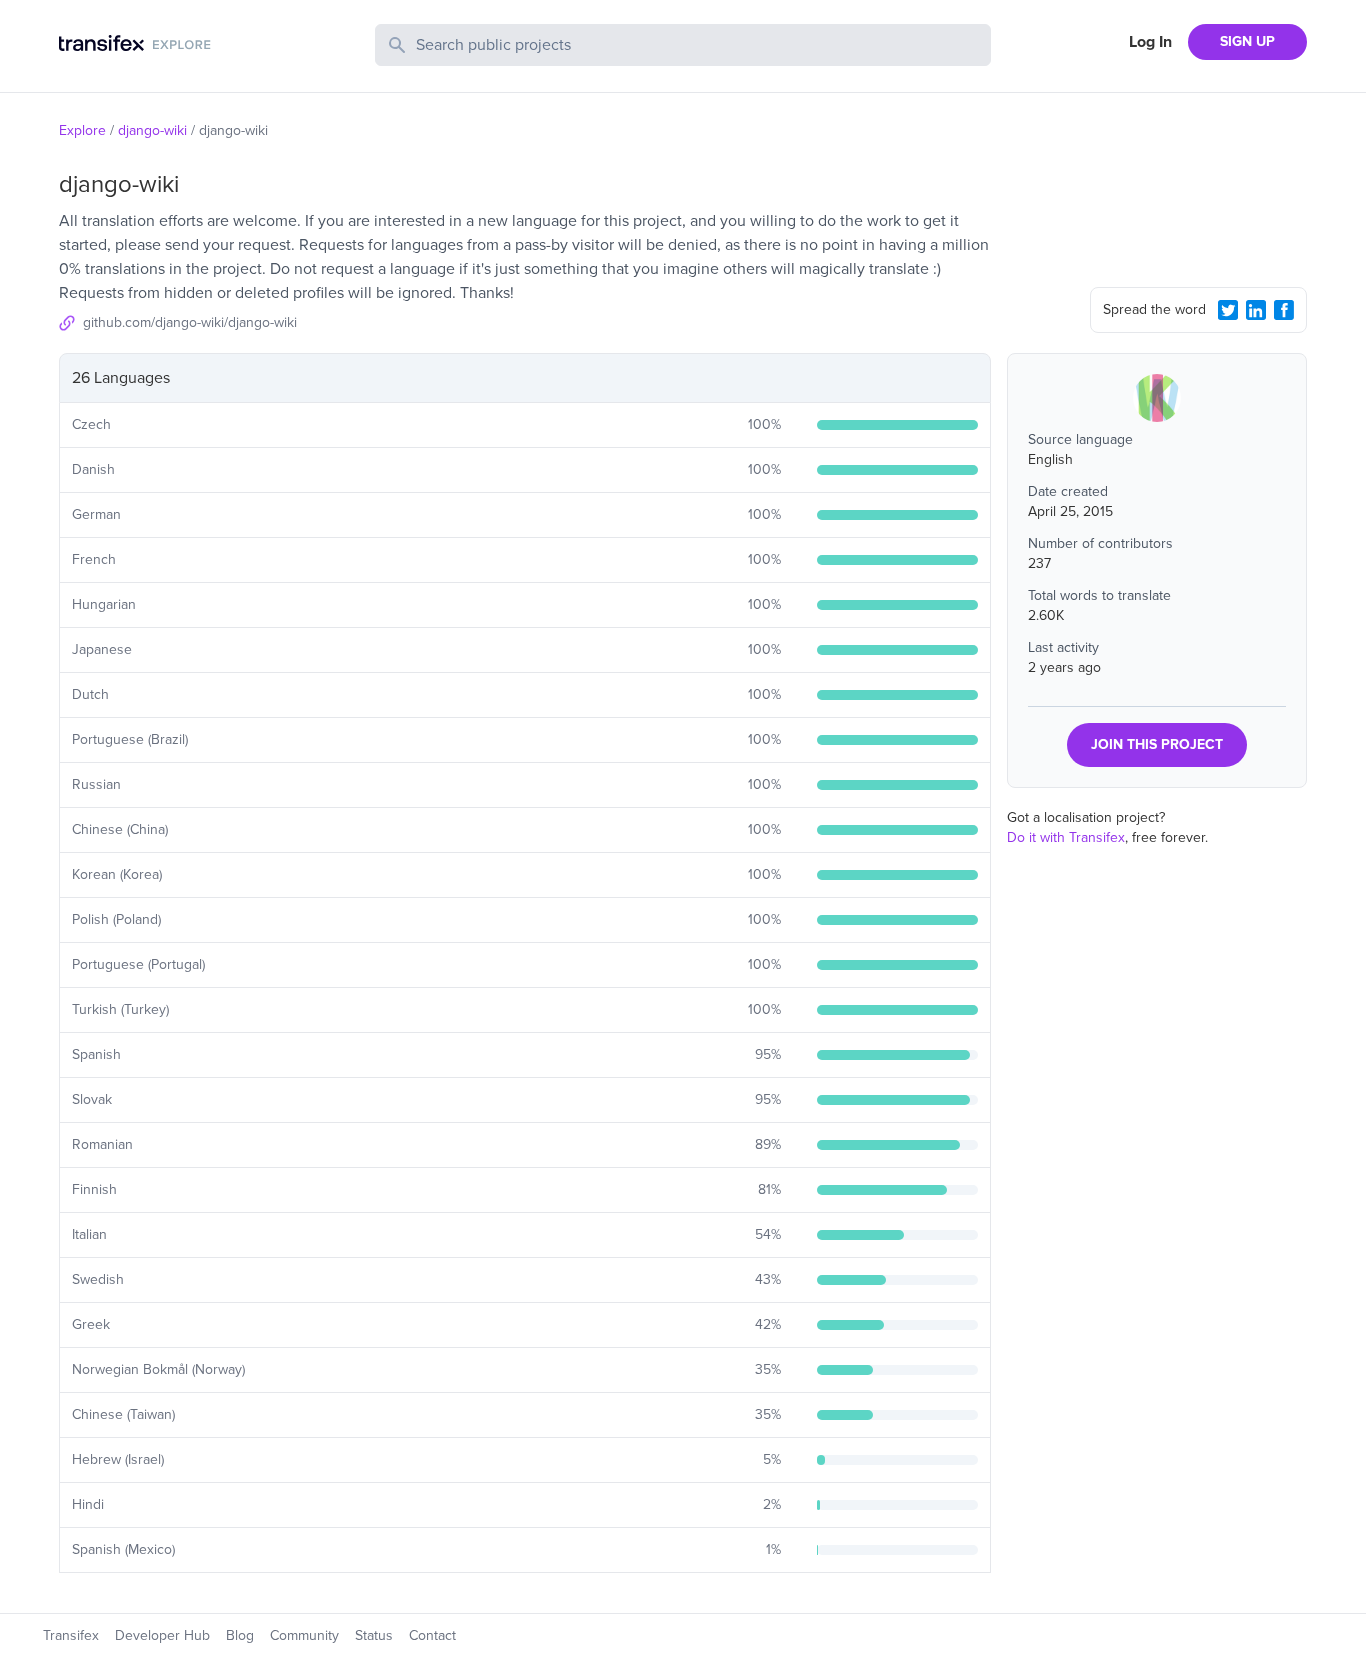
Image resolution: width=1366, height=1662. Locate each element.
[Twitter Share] (1228, 310)
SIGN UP (1247, 41)
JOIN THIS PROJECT (1157, 744)
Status (374, 1635)
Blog (240, 1635)
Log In (1150, 42)
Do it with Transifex (1066, 837)
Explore (82, 130)
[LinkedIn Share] (1256, 310)
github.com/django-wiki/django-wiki (190, 322)
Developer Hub (162, 1635)
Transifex (71, 1635)
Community (304, 1635)
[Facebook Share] (1284, 310)
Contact (432, 1635)
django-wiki (152, 130)
